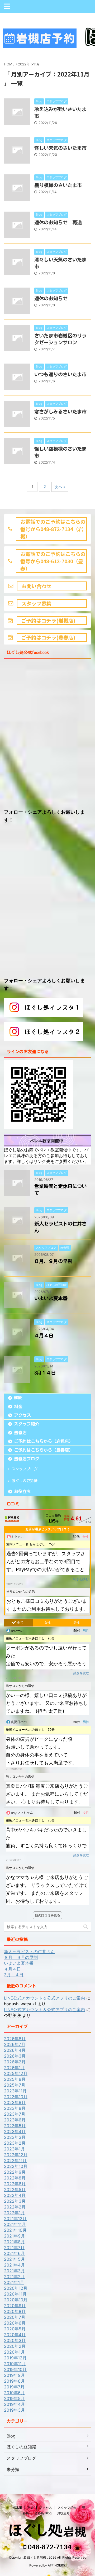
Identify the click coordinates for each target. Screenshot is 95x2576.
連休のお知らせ (51, 298)
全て (20, 1623)
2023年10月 (16, 2097)
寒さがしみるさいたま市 (60, 412)
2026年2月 (15, 2062)
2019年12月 (15, 2358)
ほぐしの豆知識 (25, 1481)
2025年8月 (15, 2079)
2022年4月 (15, 2195)
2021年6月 (14, 2253)
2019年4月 (14, 2404)
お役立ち (22, 1491)
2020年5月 (15, 2329)
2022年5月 (15, 2189)
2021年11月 (15, 2224)
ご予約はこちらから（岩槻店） (44, 1441)
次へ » (60, 487)
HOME (18, 1398)
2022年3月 (15, 2201)
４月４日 (44, 1335)
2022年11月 (15, 2160)
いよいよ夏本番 (51, 1298)
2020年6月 (15, 2323)
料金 (18, 1406)
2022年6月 (15, 2184)
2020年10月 (16, 2300)
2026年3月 (15, 2056)
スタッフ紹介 (27, 1424)
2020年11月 (15, 2294)
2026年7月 (15, 2044)
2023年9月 (15, 2102)
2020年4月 (15, 2335)
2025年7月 (15, 2085)
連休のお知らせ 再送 (58, 222)
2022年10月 (16, 2166)
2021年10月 (15, 2230)
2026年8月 (15, 2039)
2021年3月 (14, 2271)
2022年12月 (16, 2155)
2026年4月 (15, 2050)
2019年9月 (14, 2375)
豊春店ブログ (27, 1459)
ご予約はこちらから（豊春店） (44, 1450)
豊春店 (20, 1433)
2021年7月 (14, 2248)
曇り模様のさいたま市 (58, 185)
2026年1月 (14, 2068)
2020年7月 (15, 2317)
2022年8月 (15, 2178)
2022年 (24, 64)
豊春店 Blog (43, 2513)
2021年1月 (14, 2282)
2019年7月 (14, 2387)
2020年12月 (16, 2288)
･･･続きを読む (78, 1579)
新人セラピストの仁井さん (29, 1952)
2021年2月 (14, 2277)
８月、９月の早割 (53, 1261)
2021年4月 (14, 2265)
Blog (11, 2436)
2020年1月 (14, 2352)
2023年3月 (15, 2137)
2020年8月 (15, 2311)
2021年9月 (14, 2236)
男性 (77, 1623)
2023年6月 (15, 2120)
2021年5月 (14, 2259)
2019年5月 (14, 2398)
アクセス (22, 1415)
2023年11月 (15, 2091)
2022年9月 (15, 2172)
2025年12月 (16, 2073)
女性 (47, 1623)
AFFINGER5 (56, 2565)
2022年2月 (15, 2207)
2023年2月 (15, 2143)
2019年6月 (14, 2393)
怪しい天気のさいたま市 (60, 148)
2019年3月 (14, 2410)
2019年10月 (15, 2369)
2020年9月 (15, 2306)
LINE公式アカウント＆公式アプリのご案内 (44, 1998)
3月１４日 (45, 1373)
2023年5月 (15, 2126)
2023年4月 (15, 2131)
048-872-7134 (49, 2547)
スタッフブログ (25, 1469)
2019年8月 (14, 2381)
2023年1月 (14, 2149)
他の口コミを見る (47, 1915)
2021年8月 (14, 2242)
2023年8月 (15, 2108)
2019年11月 (15, 2364)
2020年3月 (15, 2340)
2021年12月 (15, 2219)
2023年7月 (15, 2114)
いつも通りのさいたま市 (60, 374)
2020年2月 (15, 2346)
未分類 (13, 2469)
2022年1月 (14, 2213)
